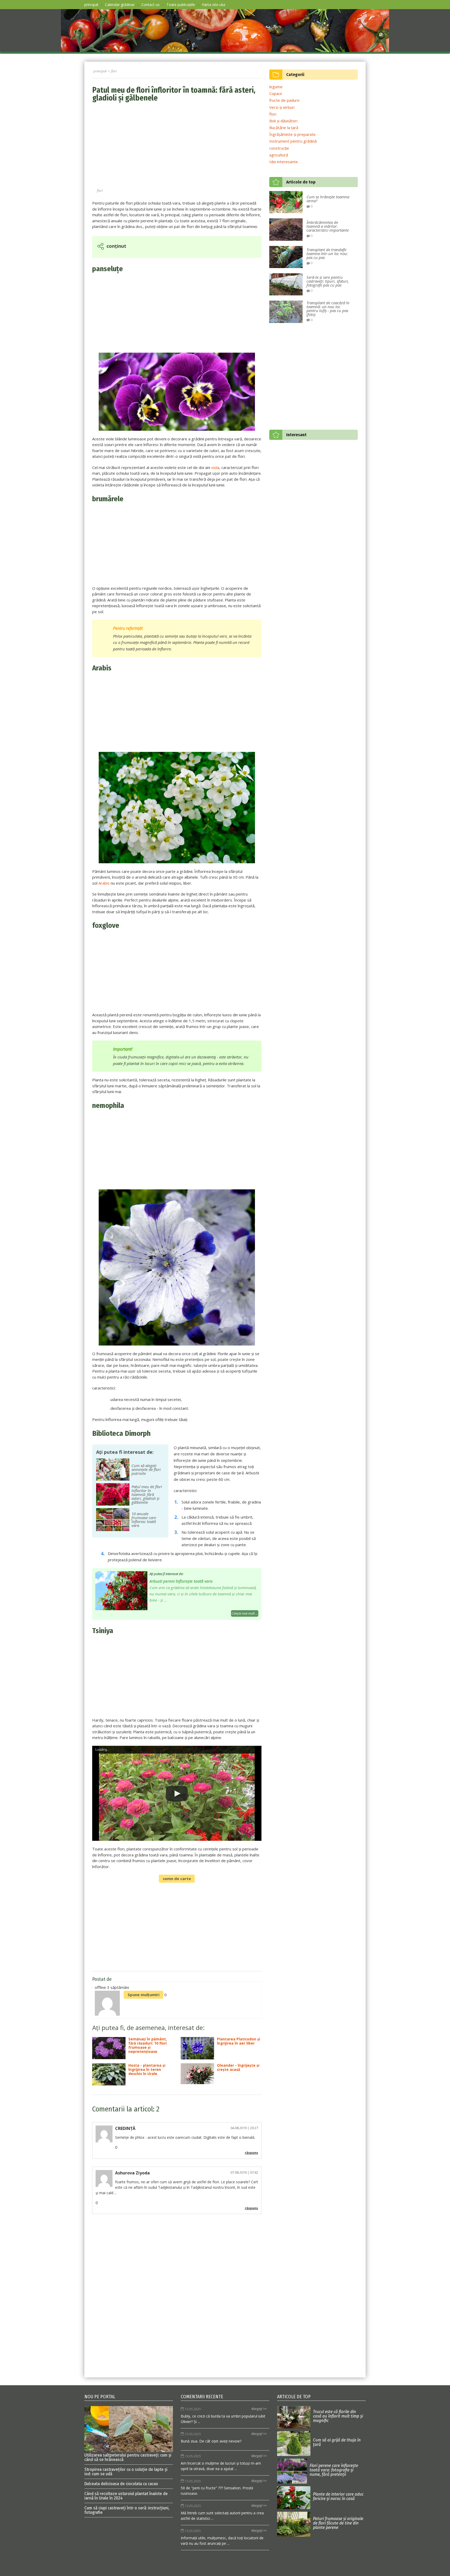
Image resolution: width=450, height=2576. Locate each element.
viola (215, 467)
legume (276, 87)
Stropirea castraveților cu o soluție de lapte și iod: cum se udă (126, 2472)
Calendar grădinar (120, 5)
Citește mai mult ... (245, 1613)
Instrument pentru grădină (293, 141)
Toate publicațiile (181, 5)
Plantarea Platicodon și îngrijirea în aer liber (239, 2041)
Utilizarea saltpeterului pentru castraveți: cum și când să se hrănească (128, 2457)
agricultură (279, 155)
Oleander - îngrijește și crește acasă (238, 2068)
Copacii (276, 93)
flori (100, 191)
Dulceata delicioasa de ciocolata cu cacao (121, 2484)
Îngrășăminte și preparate (292, 134)
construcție (279, 148)
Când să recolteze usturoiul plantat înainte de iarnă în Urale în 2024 (126, 2496)
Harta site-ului (214, 5)
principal (91, 5)
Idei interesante (284, 162)
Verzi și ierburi (282, 107)
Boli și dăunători (283, 121)
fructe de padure (284, 100)
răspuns (251, 2153)
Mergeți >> (259, 2409)
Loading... (103, 1750)
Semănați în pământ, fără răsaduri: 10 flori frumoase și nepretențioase (148, 2046)
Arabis (104, 883)
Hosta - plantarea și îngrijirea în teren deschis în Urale (147, 2070)
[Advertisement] (177, 146)
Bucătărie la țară (284, 128)
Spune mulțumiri (143, 1995)
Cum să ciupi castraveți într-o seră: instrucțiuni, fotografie (127, 2510)
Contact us (151, 5)
